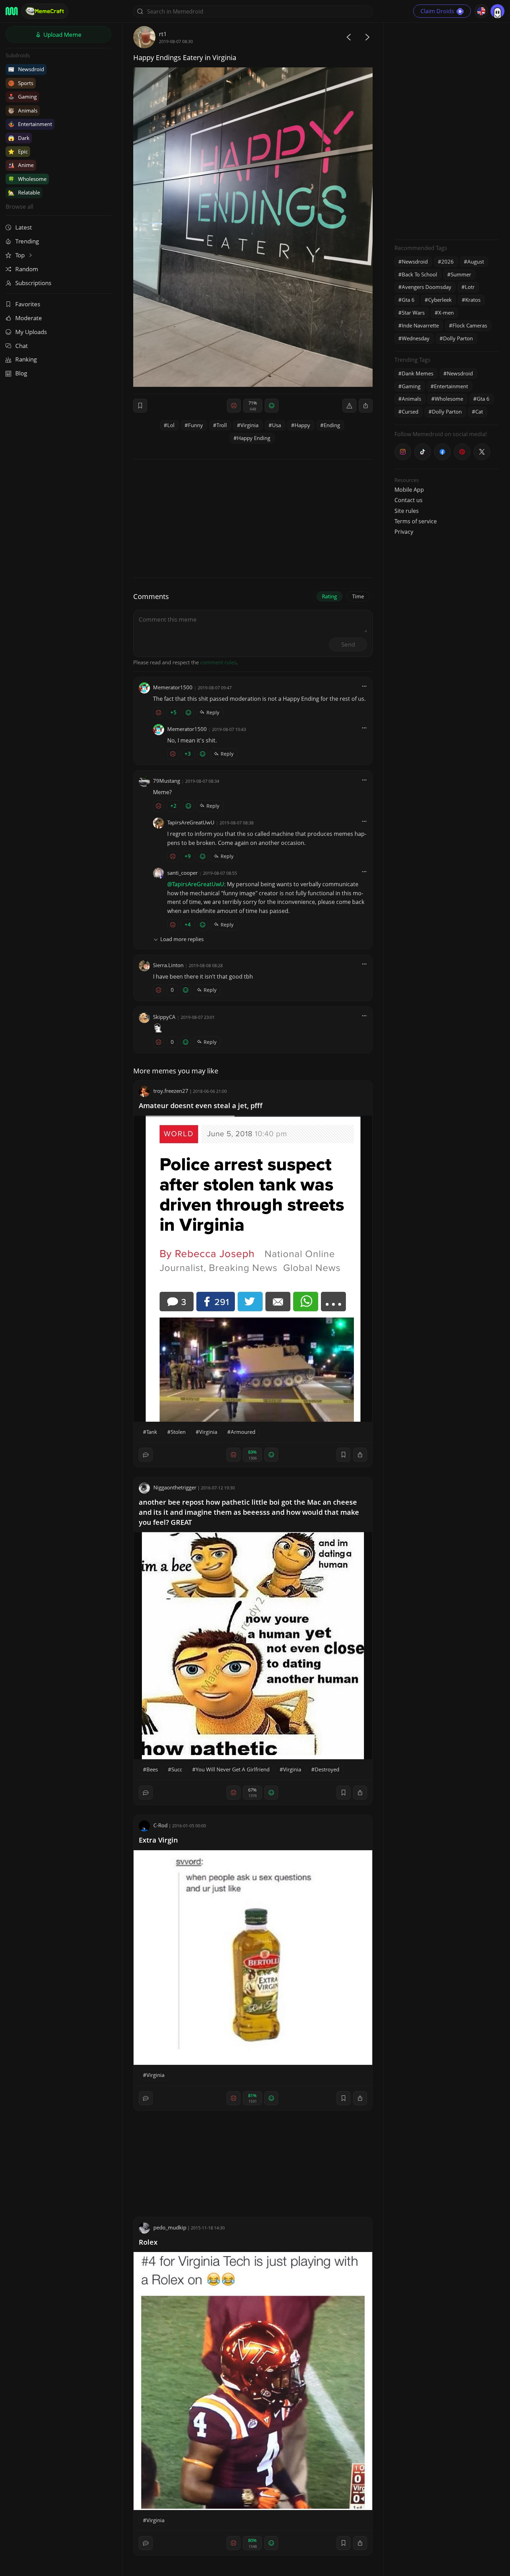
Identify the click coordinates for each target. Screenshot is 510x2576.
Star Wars (413, 313)
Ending (332, 425)
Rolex (148, 2242)
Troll (222, 425)
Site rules (407, 511)
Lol (171, 425)
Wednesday (416, 338)
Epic (18, 151)
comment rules (218, 662)
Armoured (243, 1432)
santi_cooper (182, 873)
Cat (479, 412)
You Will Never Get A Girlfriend (233, 1769)
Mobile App (409, 490)
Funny (195, 425)
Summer (461, 274)
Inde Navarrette (420, 325)
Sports (21, 83)
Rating (329, 596)
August (476, 261)
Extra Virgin (158, 1840)
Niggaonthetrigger (175, 1487)
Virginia (249, 425)
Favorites (28, 304)
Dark (19, 138)
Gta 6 (408, 300)
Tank (152, 1432)
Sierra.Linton (168, 965)
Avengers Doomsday (427, 287)
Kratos (473, 300)
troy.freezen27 (171, 1091)
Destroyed (327, 1769)
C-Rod (160, 1825)
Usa (277, 425)
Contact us (409, 500)
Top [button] (21, 255)
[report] (349, 406)
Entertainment (30, 124)
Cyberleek (440, 300)
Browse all (19, 206)
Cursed (410, 412)
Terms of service (416, 521)
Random (27, 269)
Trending (27, 241)
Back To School (419, 274)
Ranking (26, 359)
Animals (23, 110)
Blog (21, 373)
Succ (177, 1769)
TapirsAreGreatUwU (191, 822)
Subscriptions (33, 283)
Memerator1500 (173, 687)
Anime (21, 165)
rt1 (163, 34)
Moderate (29, 318)
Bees (152, 1769)
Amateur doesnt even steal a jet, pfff (201, 1106)
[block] (366, 406)
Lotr (470, 287)
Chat (22, 346)
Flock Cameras (470, 325)
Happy (302, 425)
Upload (62, 35)
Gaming (22, 97)
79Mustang (167, 781)
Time (358, 596)
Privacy (404, 532)
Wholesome (27, 179)
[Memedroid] (12, 11)
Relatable (24, 192)
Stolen (178, 1432)
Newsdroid (26, 69)
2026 (448, 261)
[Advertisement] (447, 130)
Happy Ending (254, 438)
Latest (24, 227)
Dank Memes (418, 373)
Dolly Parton (458, 338)
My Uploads (31, 332)
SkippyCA (164, 1017)
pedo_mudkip (170, 2227)
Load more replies (182, 939)
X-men (446, 313)
